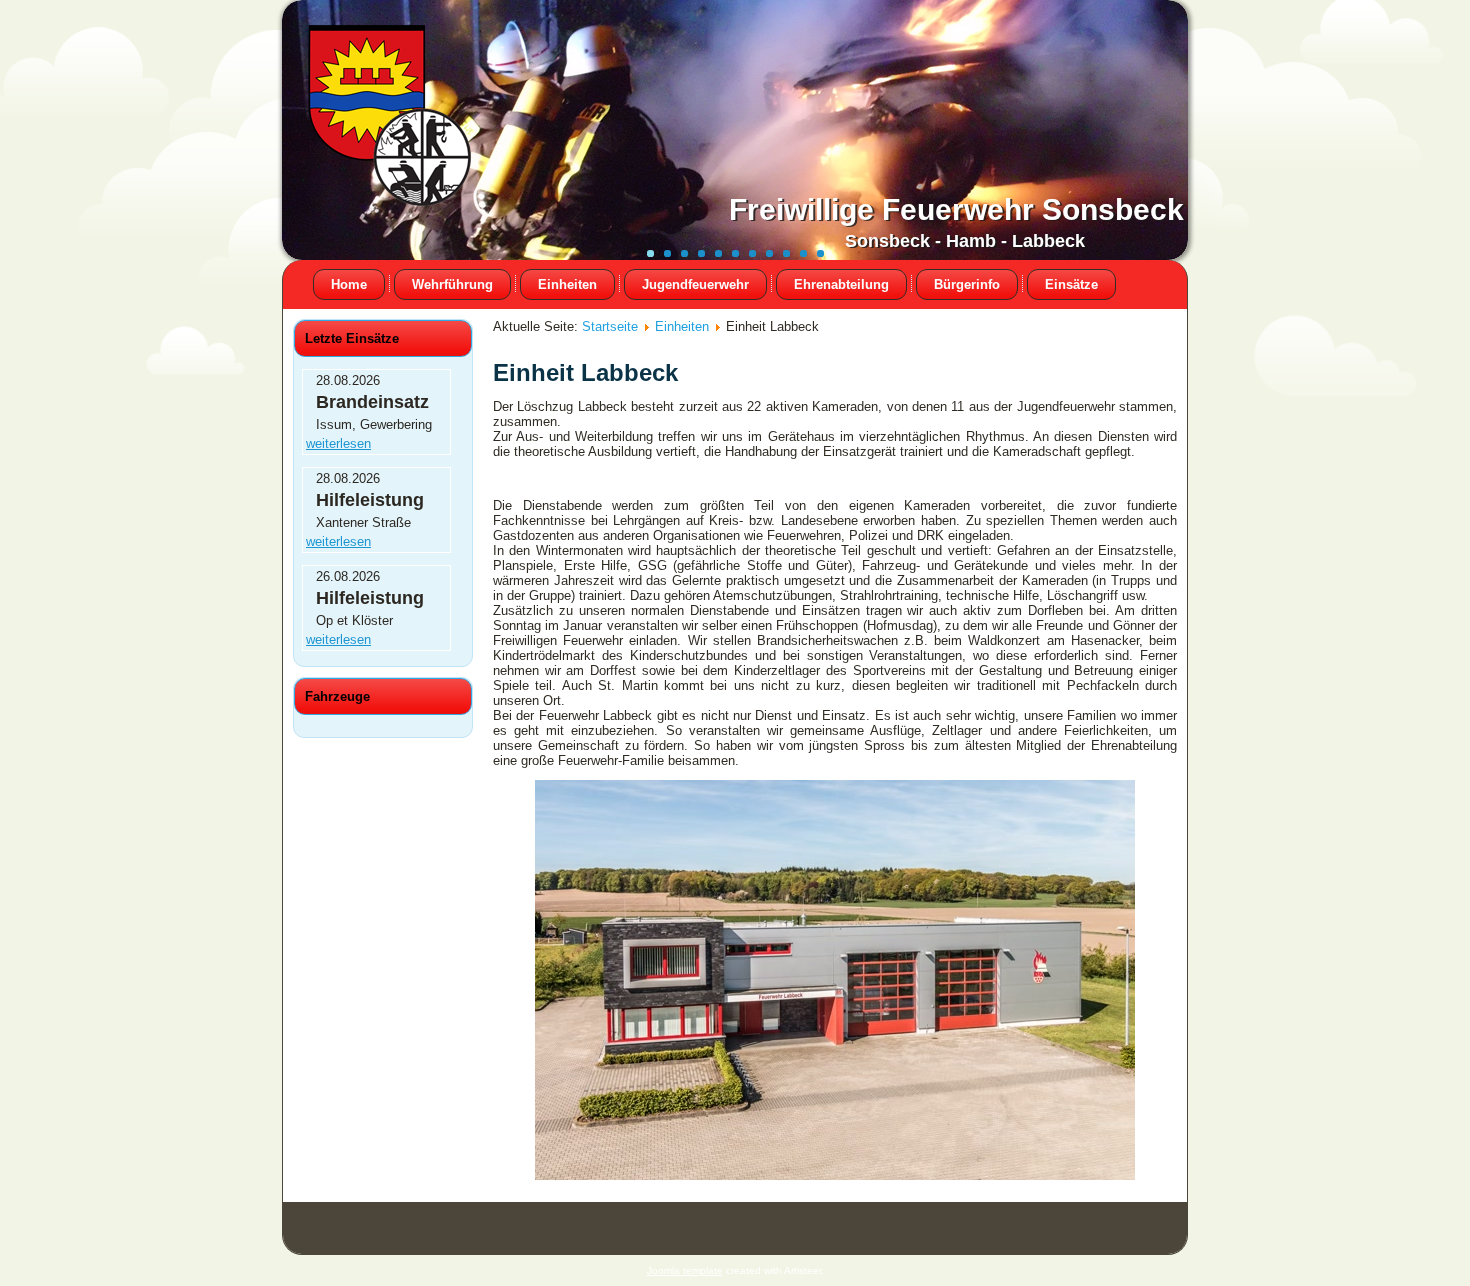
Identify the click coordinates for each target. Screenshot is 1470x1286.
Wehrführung (452, 284)
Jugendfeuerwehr (695, 284)
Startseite (610, 326)
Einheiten (567, 284)
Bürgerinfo (967, 284)
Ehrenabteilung (841, 284)
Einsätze (1071, 284)
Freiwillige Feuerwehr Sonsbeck (956, 209)
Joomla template (685, 1270)
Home (349, 284)
